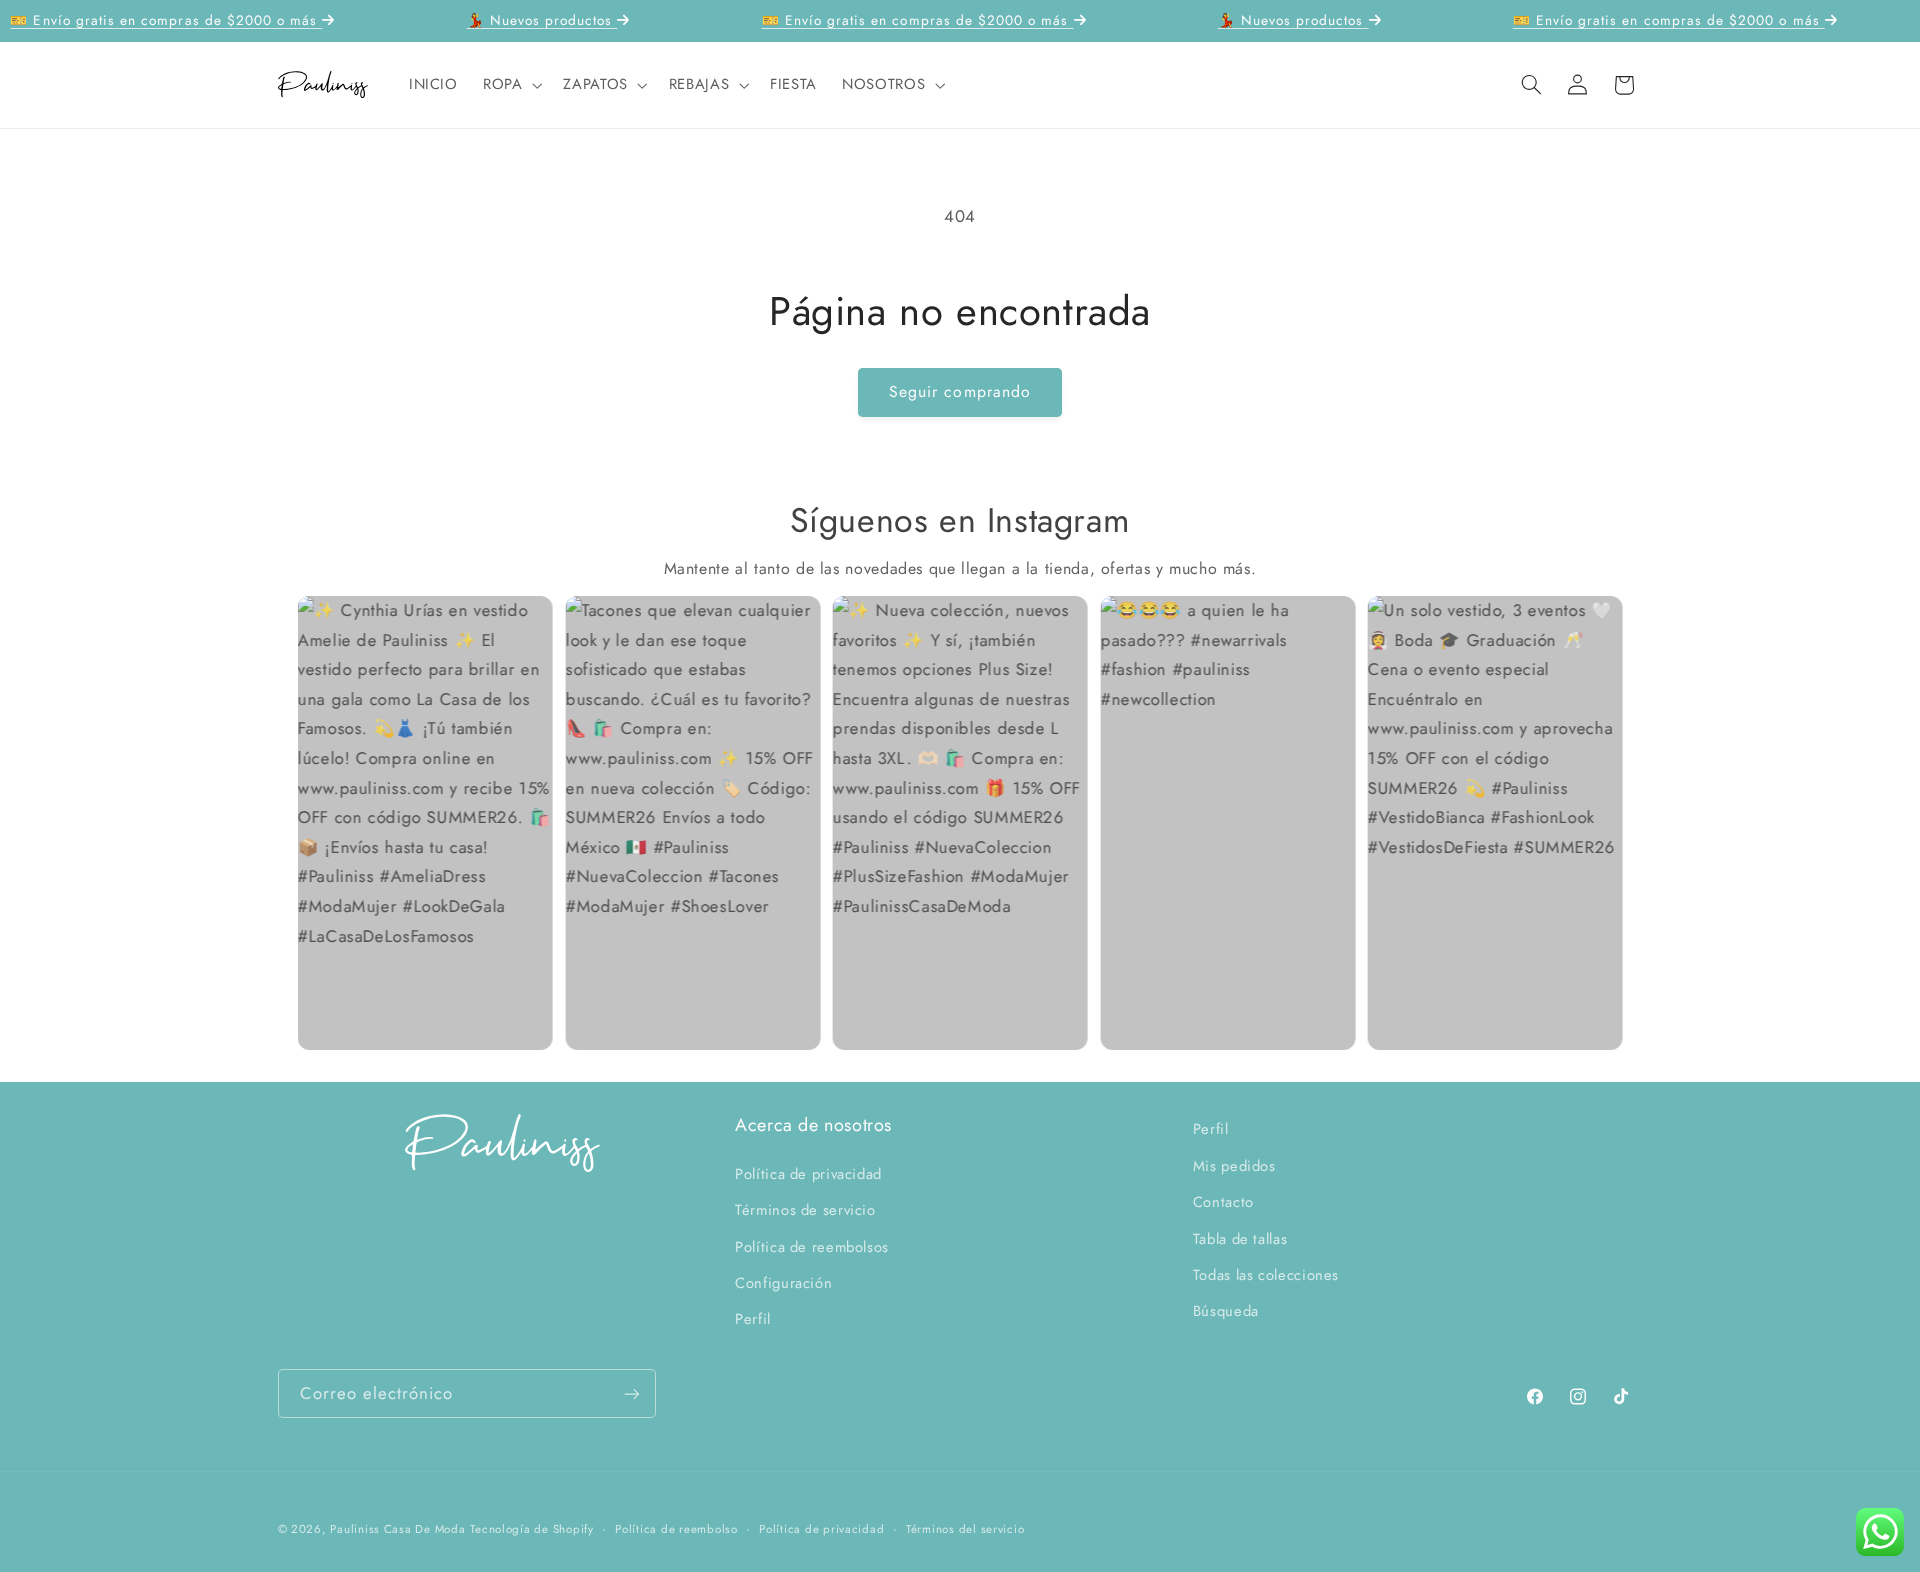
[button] (510, 85)
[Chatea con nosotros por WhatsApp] (1880, 1532)
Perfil (753, 1319)
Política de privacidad (808, 1173)
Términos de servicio (805, 1209)
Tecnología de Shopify (531, 1529)
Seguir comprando (960, 391)
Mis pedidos (1234, 1165)
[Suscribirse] (631, 1393)
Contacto (1223, 1201)
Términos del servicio (965, 1529)
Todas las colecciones (1266, 1274)
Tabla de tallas (1240, 1238)
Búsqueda (1226, 1311)
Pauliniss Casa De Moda (397, 1529)
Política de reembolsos (812, 1246)
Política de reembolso (676, 1529)
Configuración (783, 1282)
